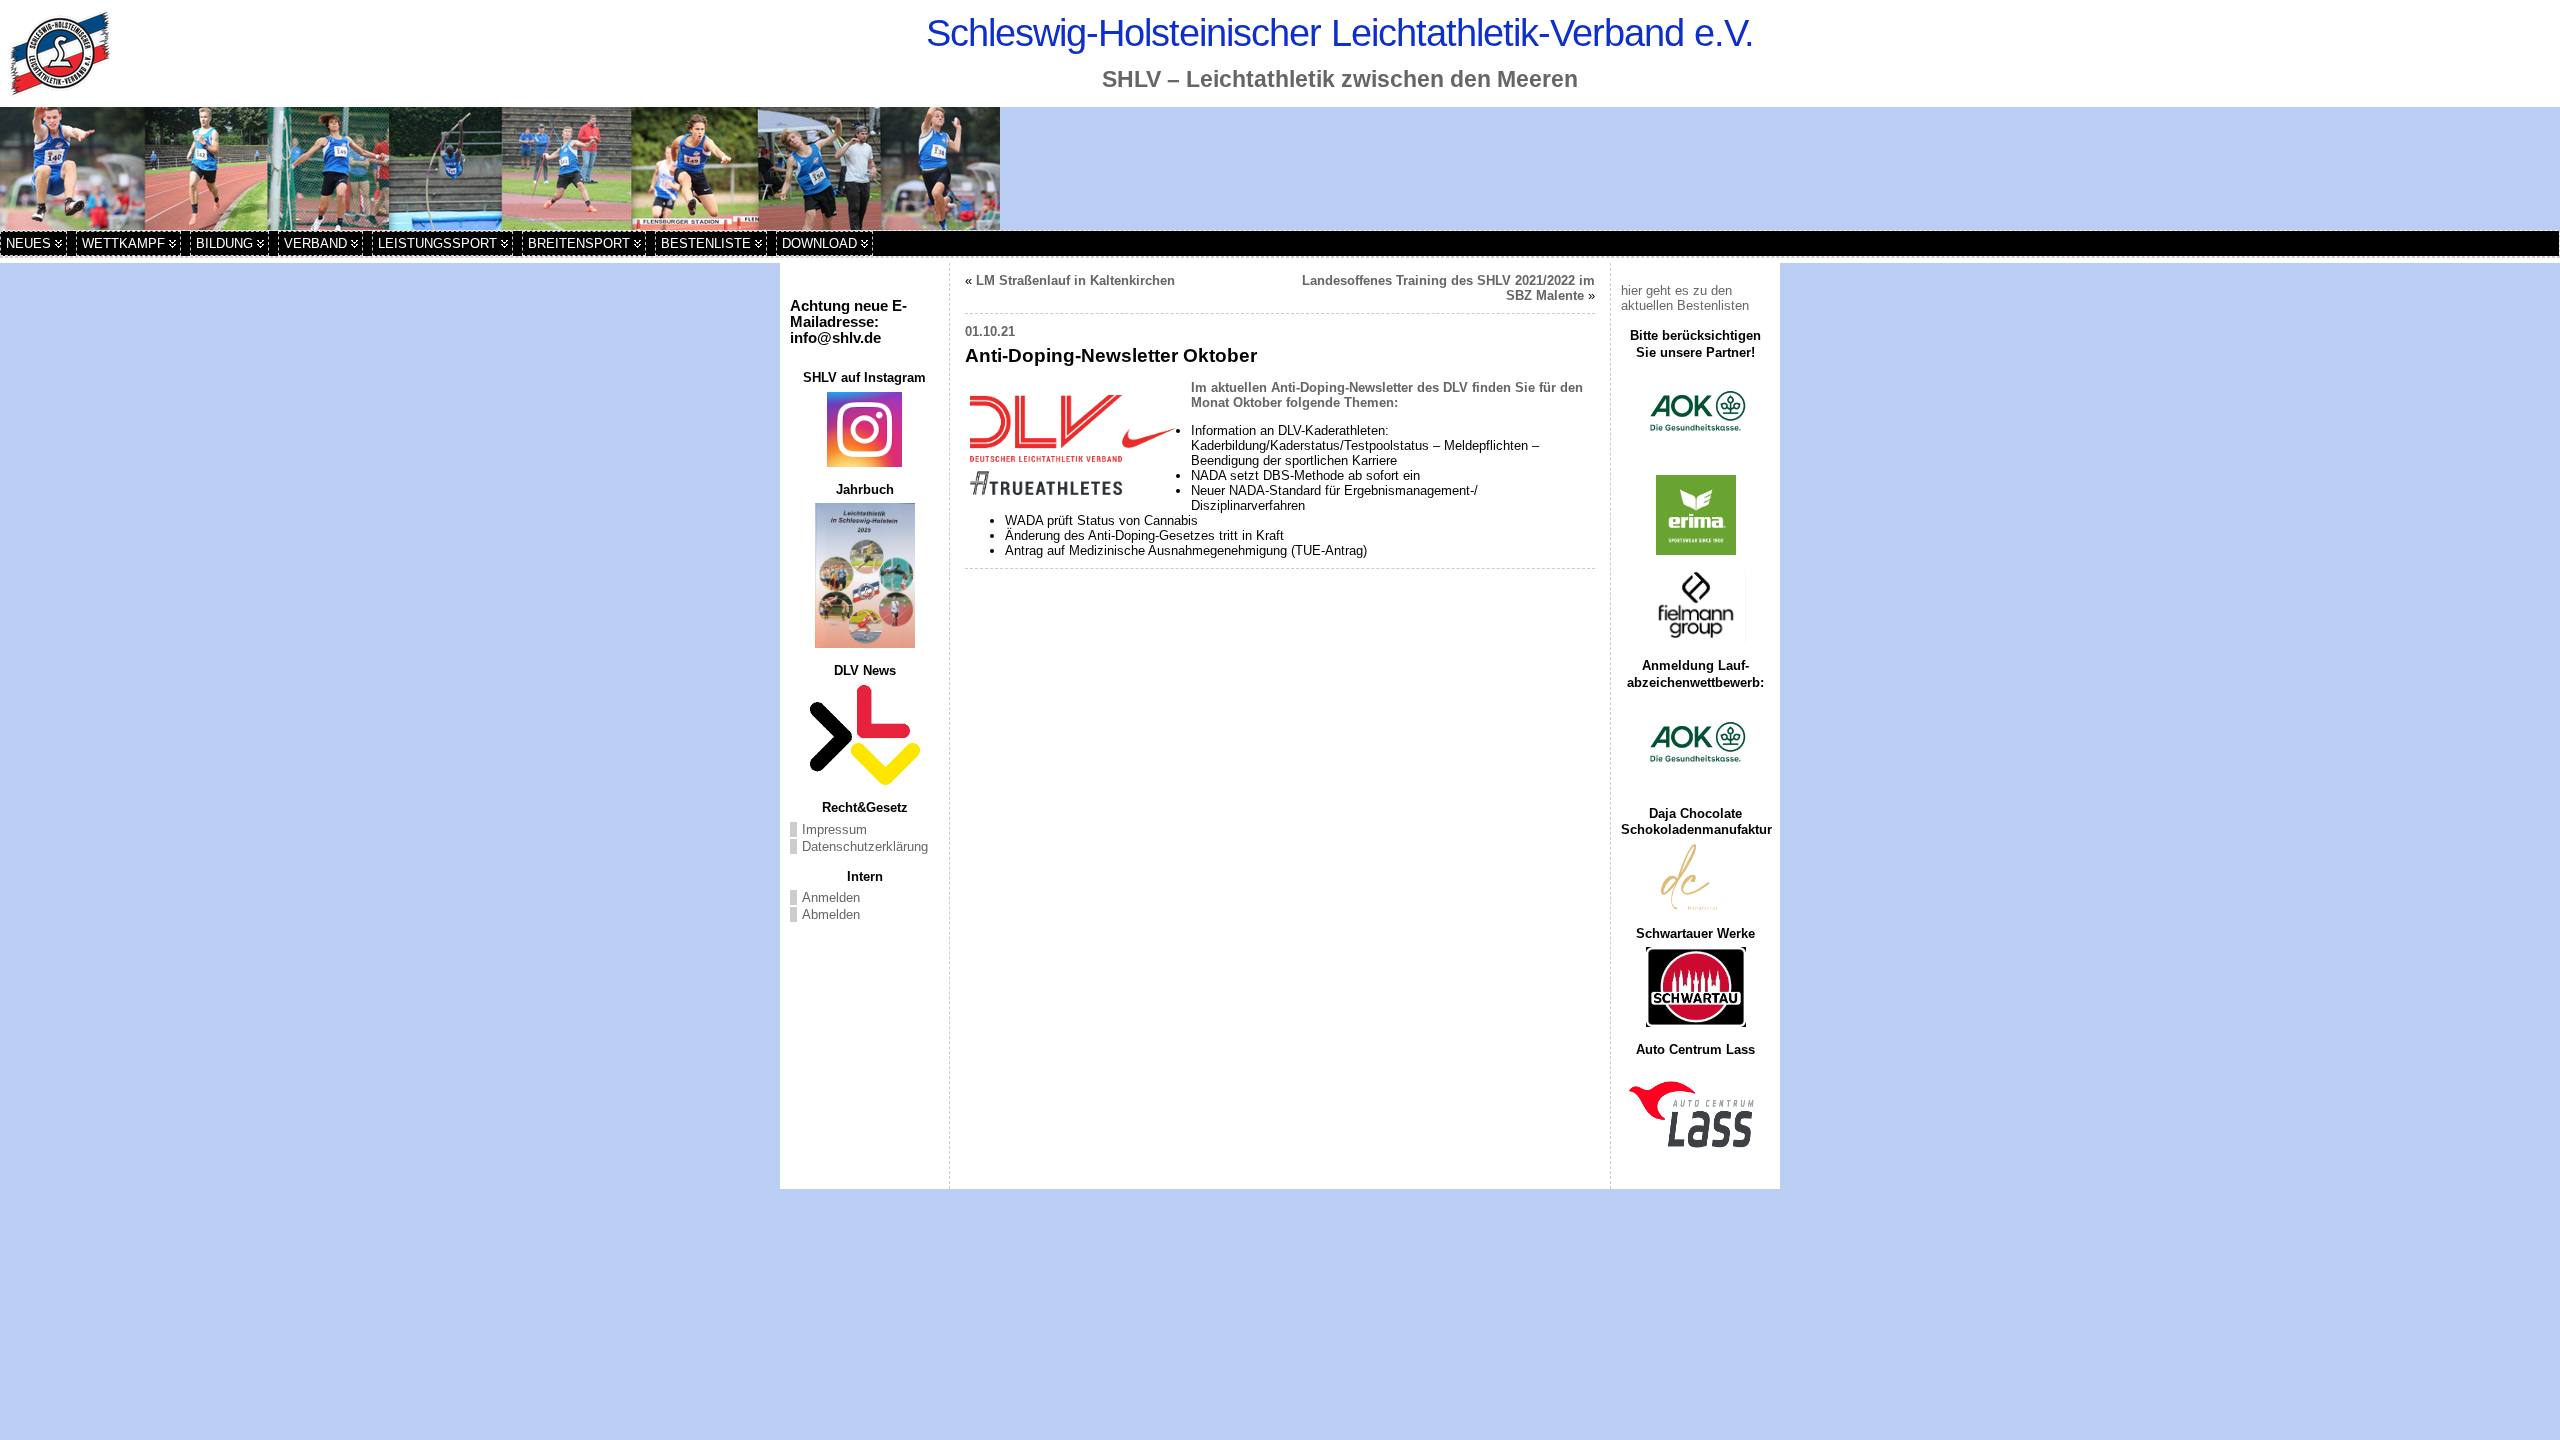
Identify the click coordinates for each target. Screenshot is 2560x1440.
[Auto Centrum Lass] (1695, 1114)
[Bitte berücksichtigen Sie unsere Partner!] (1695, 413)
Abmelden (831, 914)
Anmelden (831, 897)
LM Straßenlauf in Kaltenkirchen (1075, 280)
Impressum (834, 829)
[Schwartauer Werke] (1695, 987)
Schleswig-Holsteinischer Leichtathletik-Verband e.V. (1340, 32)
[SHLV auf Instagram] (864, 429)
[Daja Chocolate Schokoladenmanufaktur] (1695, 877)
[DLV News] (864, 735)
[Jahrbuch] (864, 575)
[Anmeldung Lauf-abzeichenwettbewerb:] (1695, 744)
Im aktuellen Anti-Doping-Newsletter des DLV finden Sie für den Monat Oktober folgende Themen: (1387, 395)
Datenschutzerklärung (865, 846)
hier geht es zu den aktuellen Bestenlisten (1685, 298)
